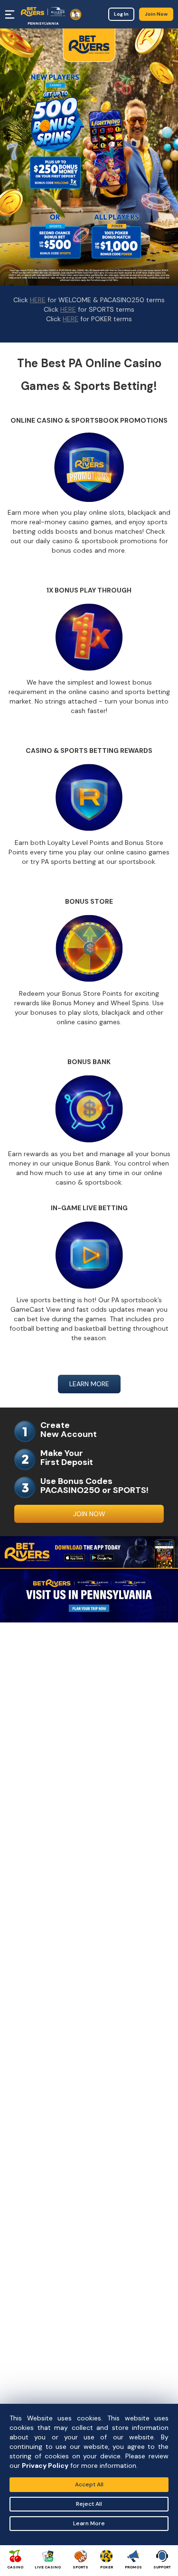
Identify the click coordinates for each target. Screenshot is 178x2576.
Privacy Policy (45, 2465)
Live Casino (48, 2567)
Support (162, 2567)
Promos (133, 2567)
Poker (107, 2567)
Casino (15, 2567)
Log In (121, 14)
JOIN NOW (89, 1514)
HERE (38, 300)
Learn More (89, 2523)
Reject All (89, 2504)
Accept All (89, 2484)
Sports (80, 2567)
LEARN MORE (89, 1384)
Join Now (156, 14)
